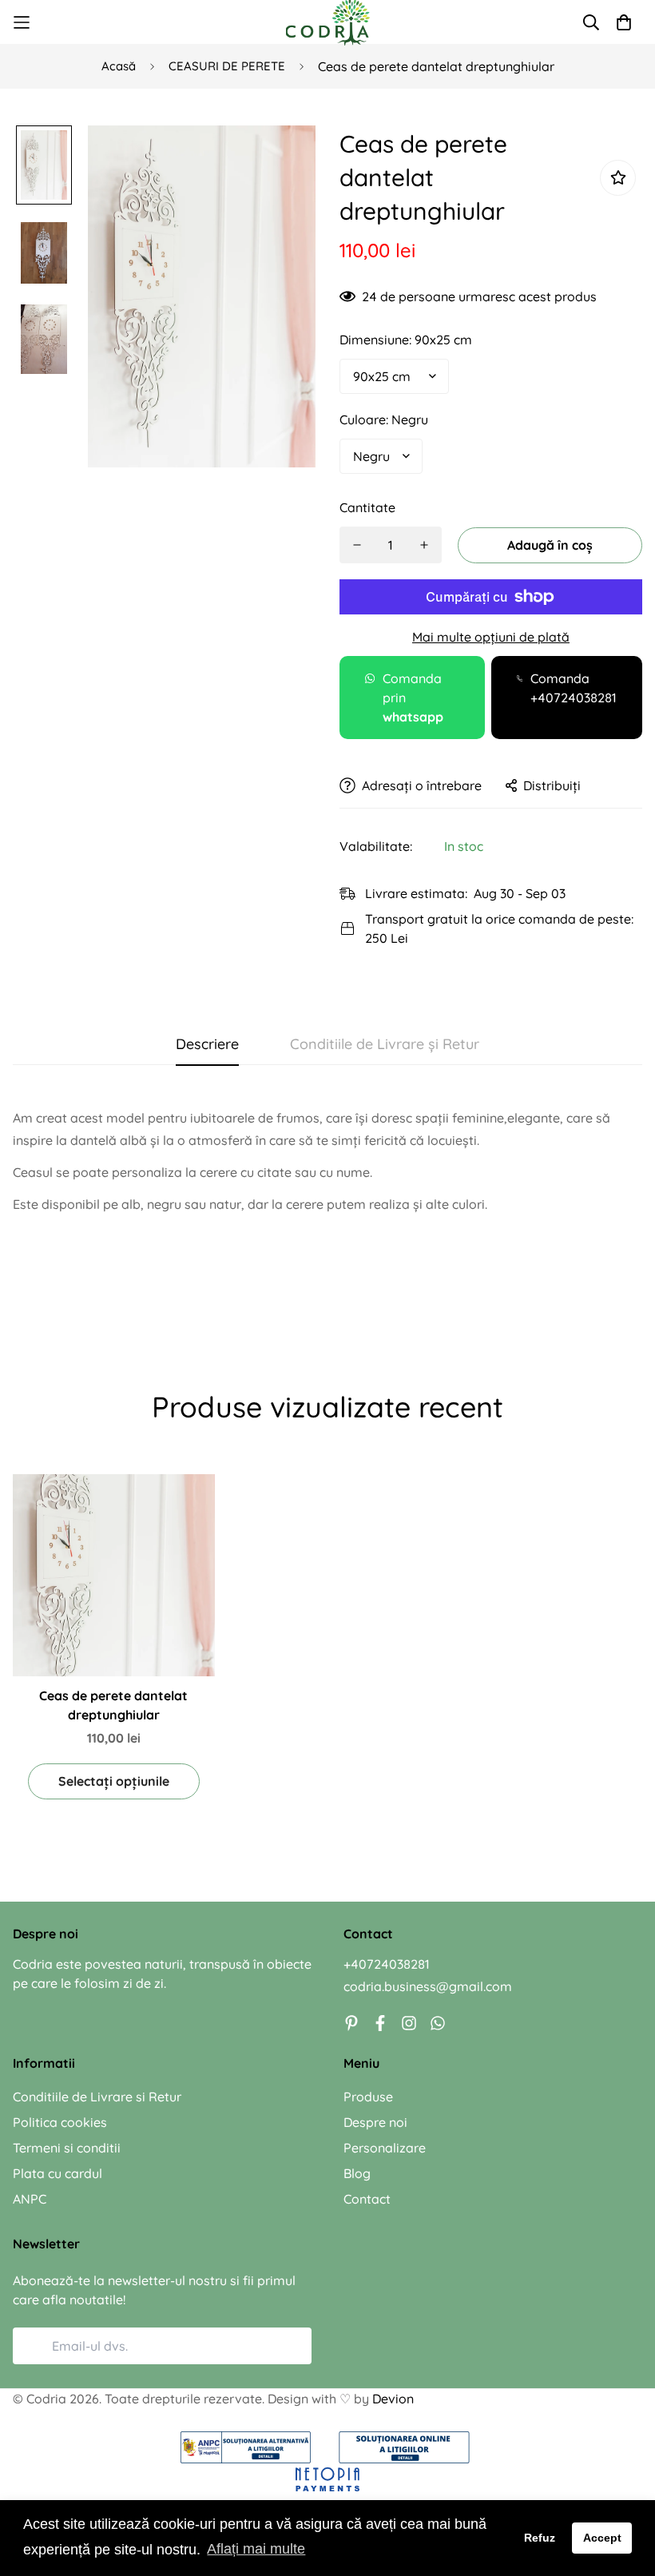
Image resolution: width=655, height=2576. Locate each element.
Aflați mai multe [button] (256, 2549)
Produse (368, 2097)
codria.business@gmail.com (428, 1986)
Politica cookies (60, 2122)
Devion (393, 2399)
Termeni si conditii (67, 2148)
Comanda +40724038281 (574, 688)
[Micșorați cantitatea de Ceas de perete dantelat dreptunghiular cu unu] (357, 545)
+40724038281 (387, 1964)
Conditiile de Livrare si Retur (97, 2097)
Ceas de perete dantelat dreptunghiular (113, 1705)
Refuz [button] (540, 2538)
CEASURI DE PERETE (227, 66)
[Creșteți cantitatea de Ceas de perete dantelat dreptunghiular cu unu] (424, 545)
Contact (367, 2199)
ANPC (30, 2199)
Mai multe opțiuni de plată (491, 637)
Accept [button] (602, 2538)
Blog (357, 2173)
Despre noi (375, 2122)
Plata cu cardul (58, 2173)
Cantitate (367, 507)
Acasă (119, 66)
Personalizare (385, 2148)
